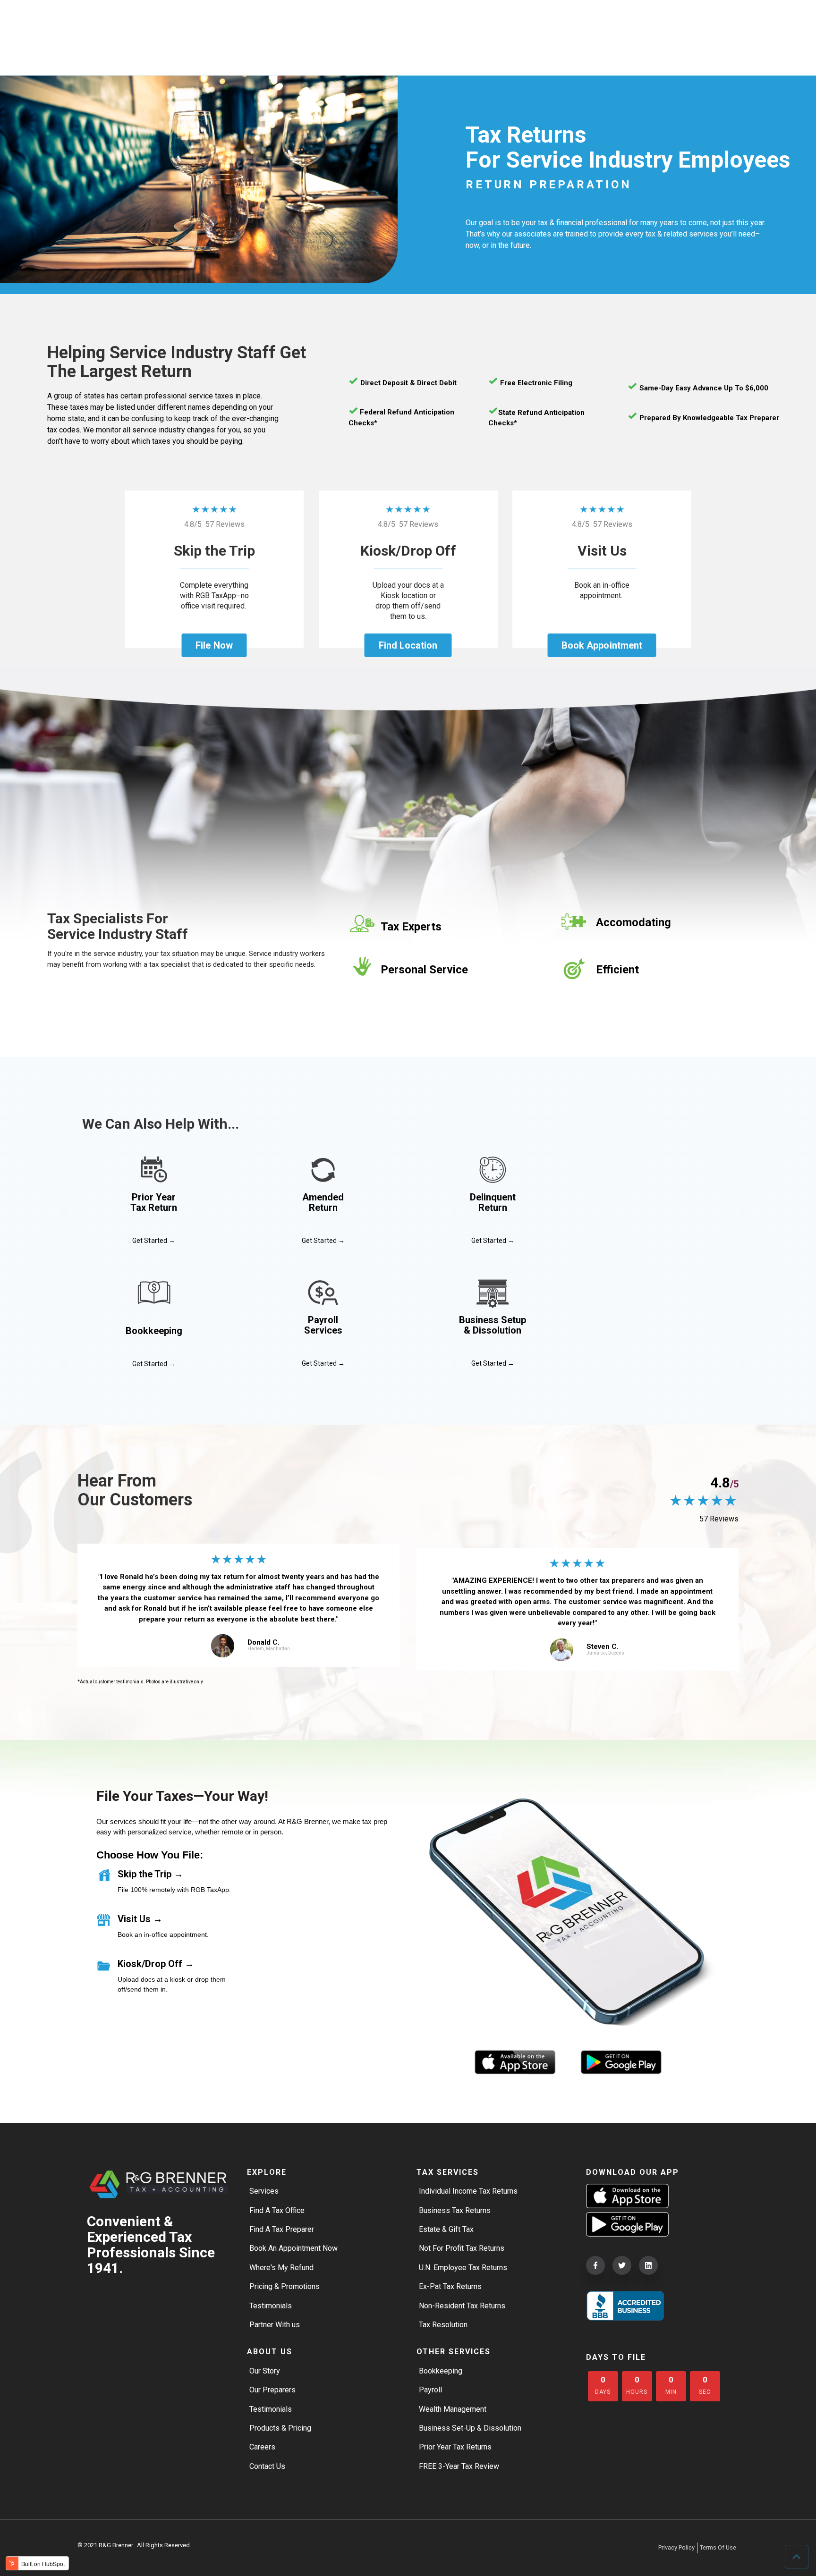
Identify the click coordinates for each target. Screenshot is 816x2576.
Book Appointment (602, 645)
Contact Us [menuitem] (267, 2466)
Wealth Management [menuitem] (453, 2409)
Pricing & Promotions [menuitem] (285, 2286)
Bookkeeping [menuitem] (441, 2371)
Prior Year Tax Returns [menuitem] (455, 2447)
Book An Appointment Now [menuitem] (293, 2248)
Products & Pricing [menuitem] (280, 2428)
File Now (214, 645)
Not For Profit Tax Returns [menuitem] (462, 2248)
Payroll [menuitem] (430, 2390)
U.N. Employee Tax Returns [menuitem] (463, 2268)
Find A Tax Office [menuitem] (277, 2210)
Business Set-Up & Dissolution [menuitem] (470, 2428)
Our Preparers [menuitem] (272, 2390)
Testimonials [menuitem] (271, 2306)
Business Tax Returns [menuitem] (455, 2210)
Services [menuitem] (264, 2191)
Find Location (408, 645)
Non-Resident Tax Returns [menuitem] (462, 2306)
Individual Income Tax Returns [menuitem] (468, 2191)
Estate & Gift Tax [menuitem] (446, 2229)
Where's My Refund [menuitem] (281, 2268)
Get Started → (154, 1241)
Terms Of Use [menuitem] (718, 2547)
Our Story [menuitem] (265, 2371)
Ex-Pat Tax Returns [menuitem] (450, 2286)
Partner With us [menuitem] (275, 2325)
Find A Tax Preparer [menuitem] (282, 2229)
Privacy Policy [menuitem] (676, 2547)
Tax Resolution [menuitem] (443, 2325)
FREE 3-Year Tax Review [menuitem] (459, 2466)
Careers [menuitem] (262, 2447)
